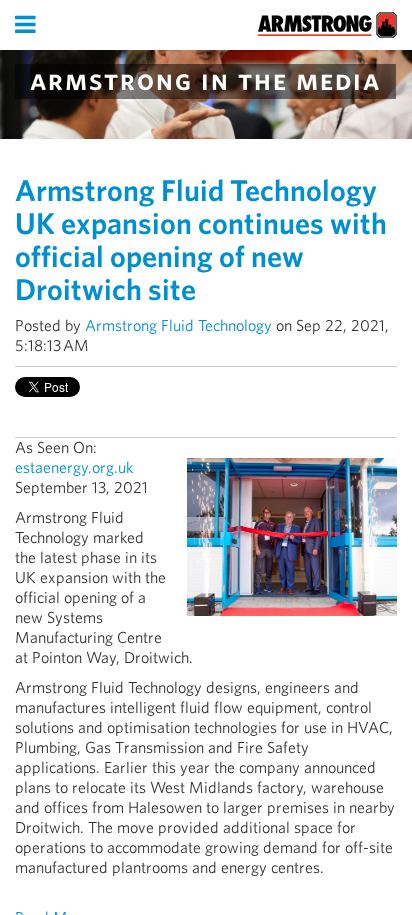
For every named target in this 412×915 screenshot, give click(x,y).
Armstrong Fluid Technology (178, 325)
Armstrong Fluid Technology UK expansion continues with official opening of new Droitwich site (201, 239)
